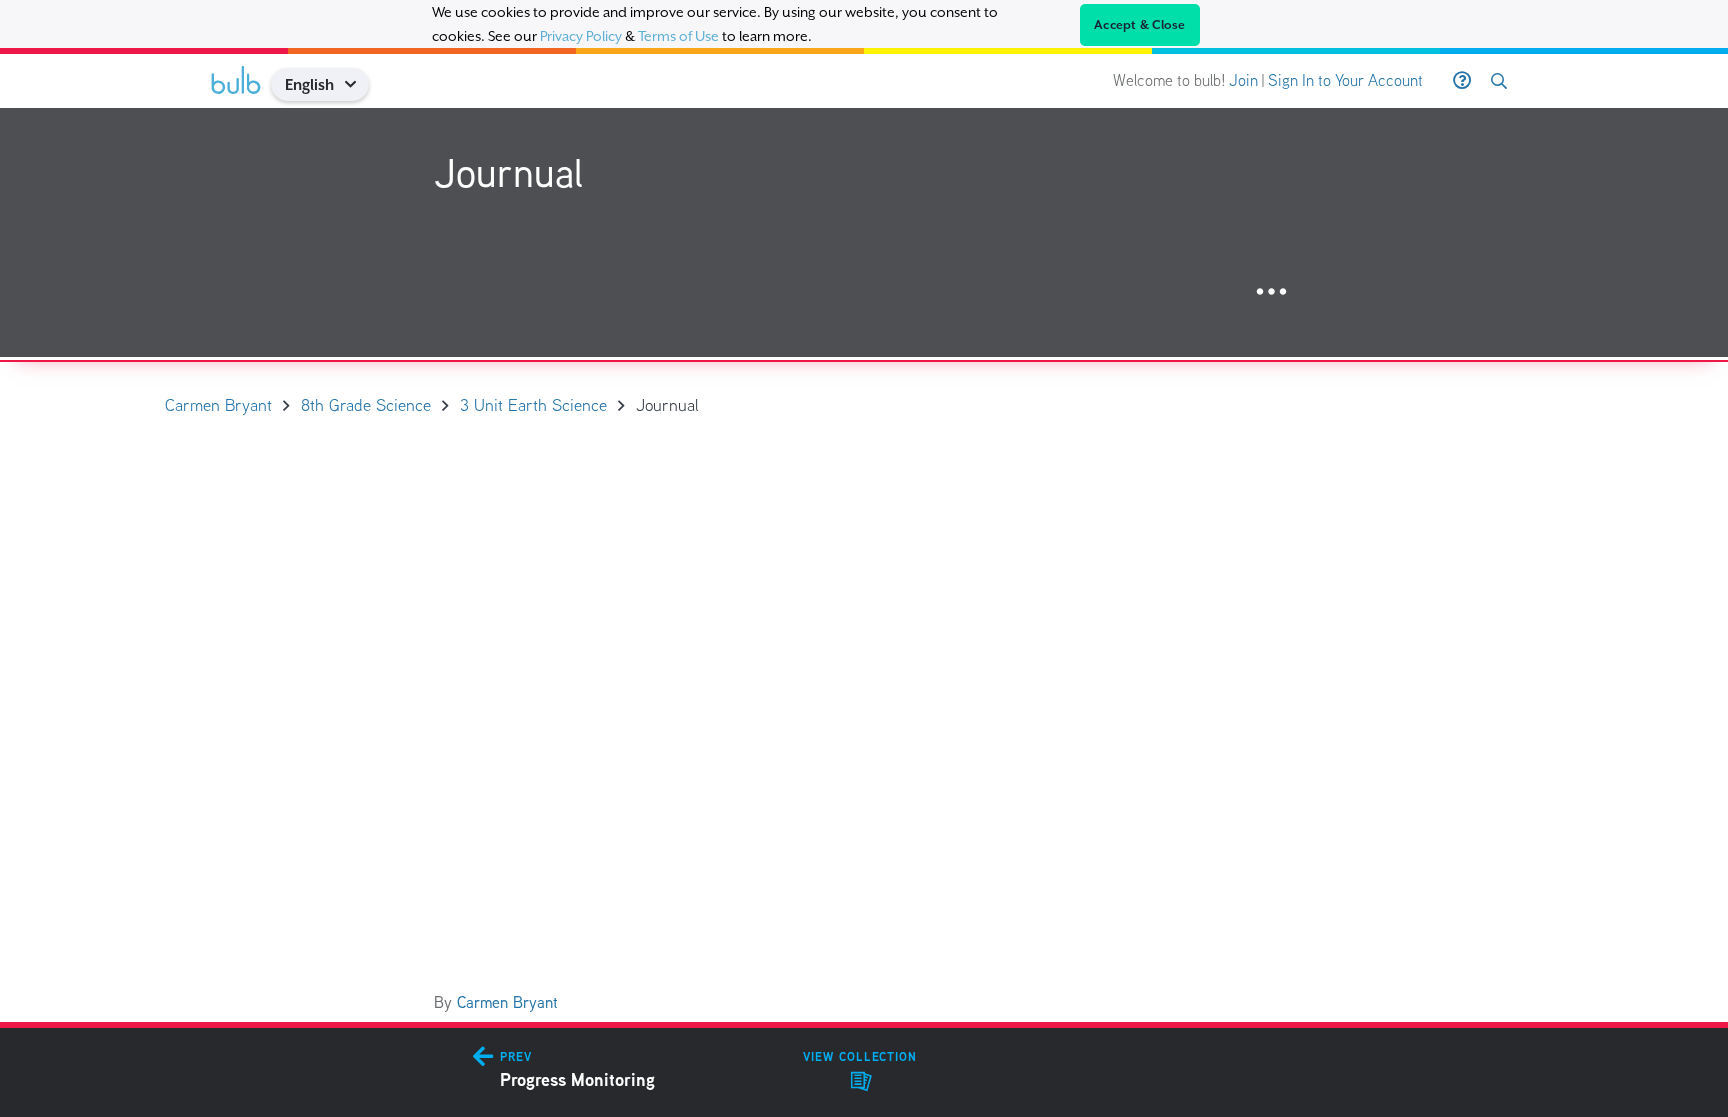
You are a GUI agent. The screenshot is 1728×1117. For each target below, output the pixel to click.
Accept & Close (1140, 25)
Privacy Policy (581, 36)
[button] (357, 84)
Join (1243, 80)
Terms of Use (678, 36)
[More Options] (1271, 292)
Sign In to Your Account (1345, 80)
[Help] (1462, 81)
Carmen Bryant (507, 1002)
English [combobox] (309, 84)
